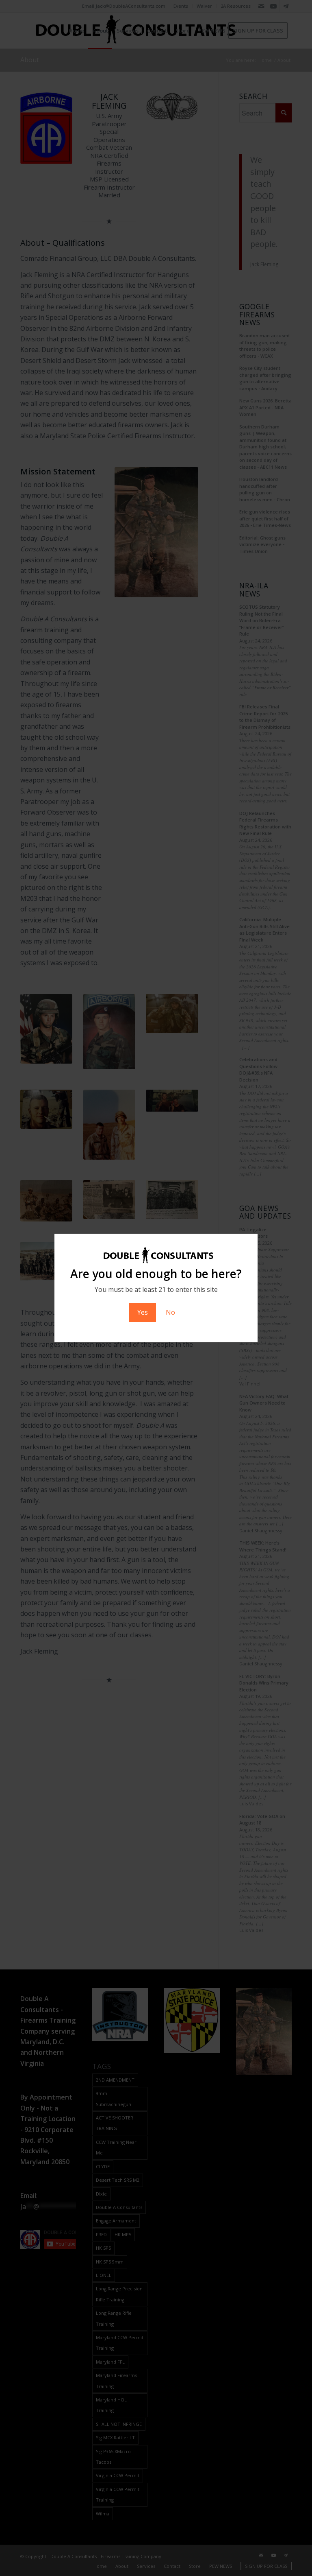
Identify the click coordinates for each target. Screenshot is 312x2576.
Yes (143, 1312)
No (170, 1312)
